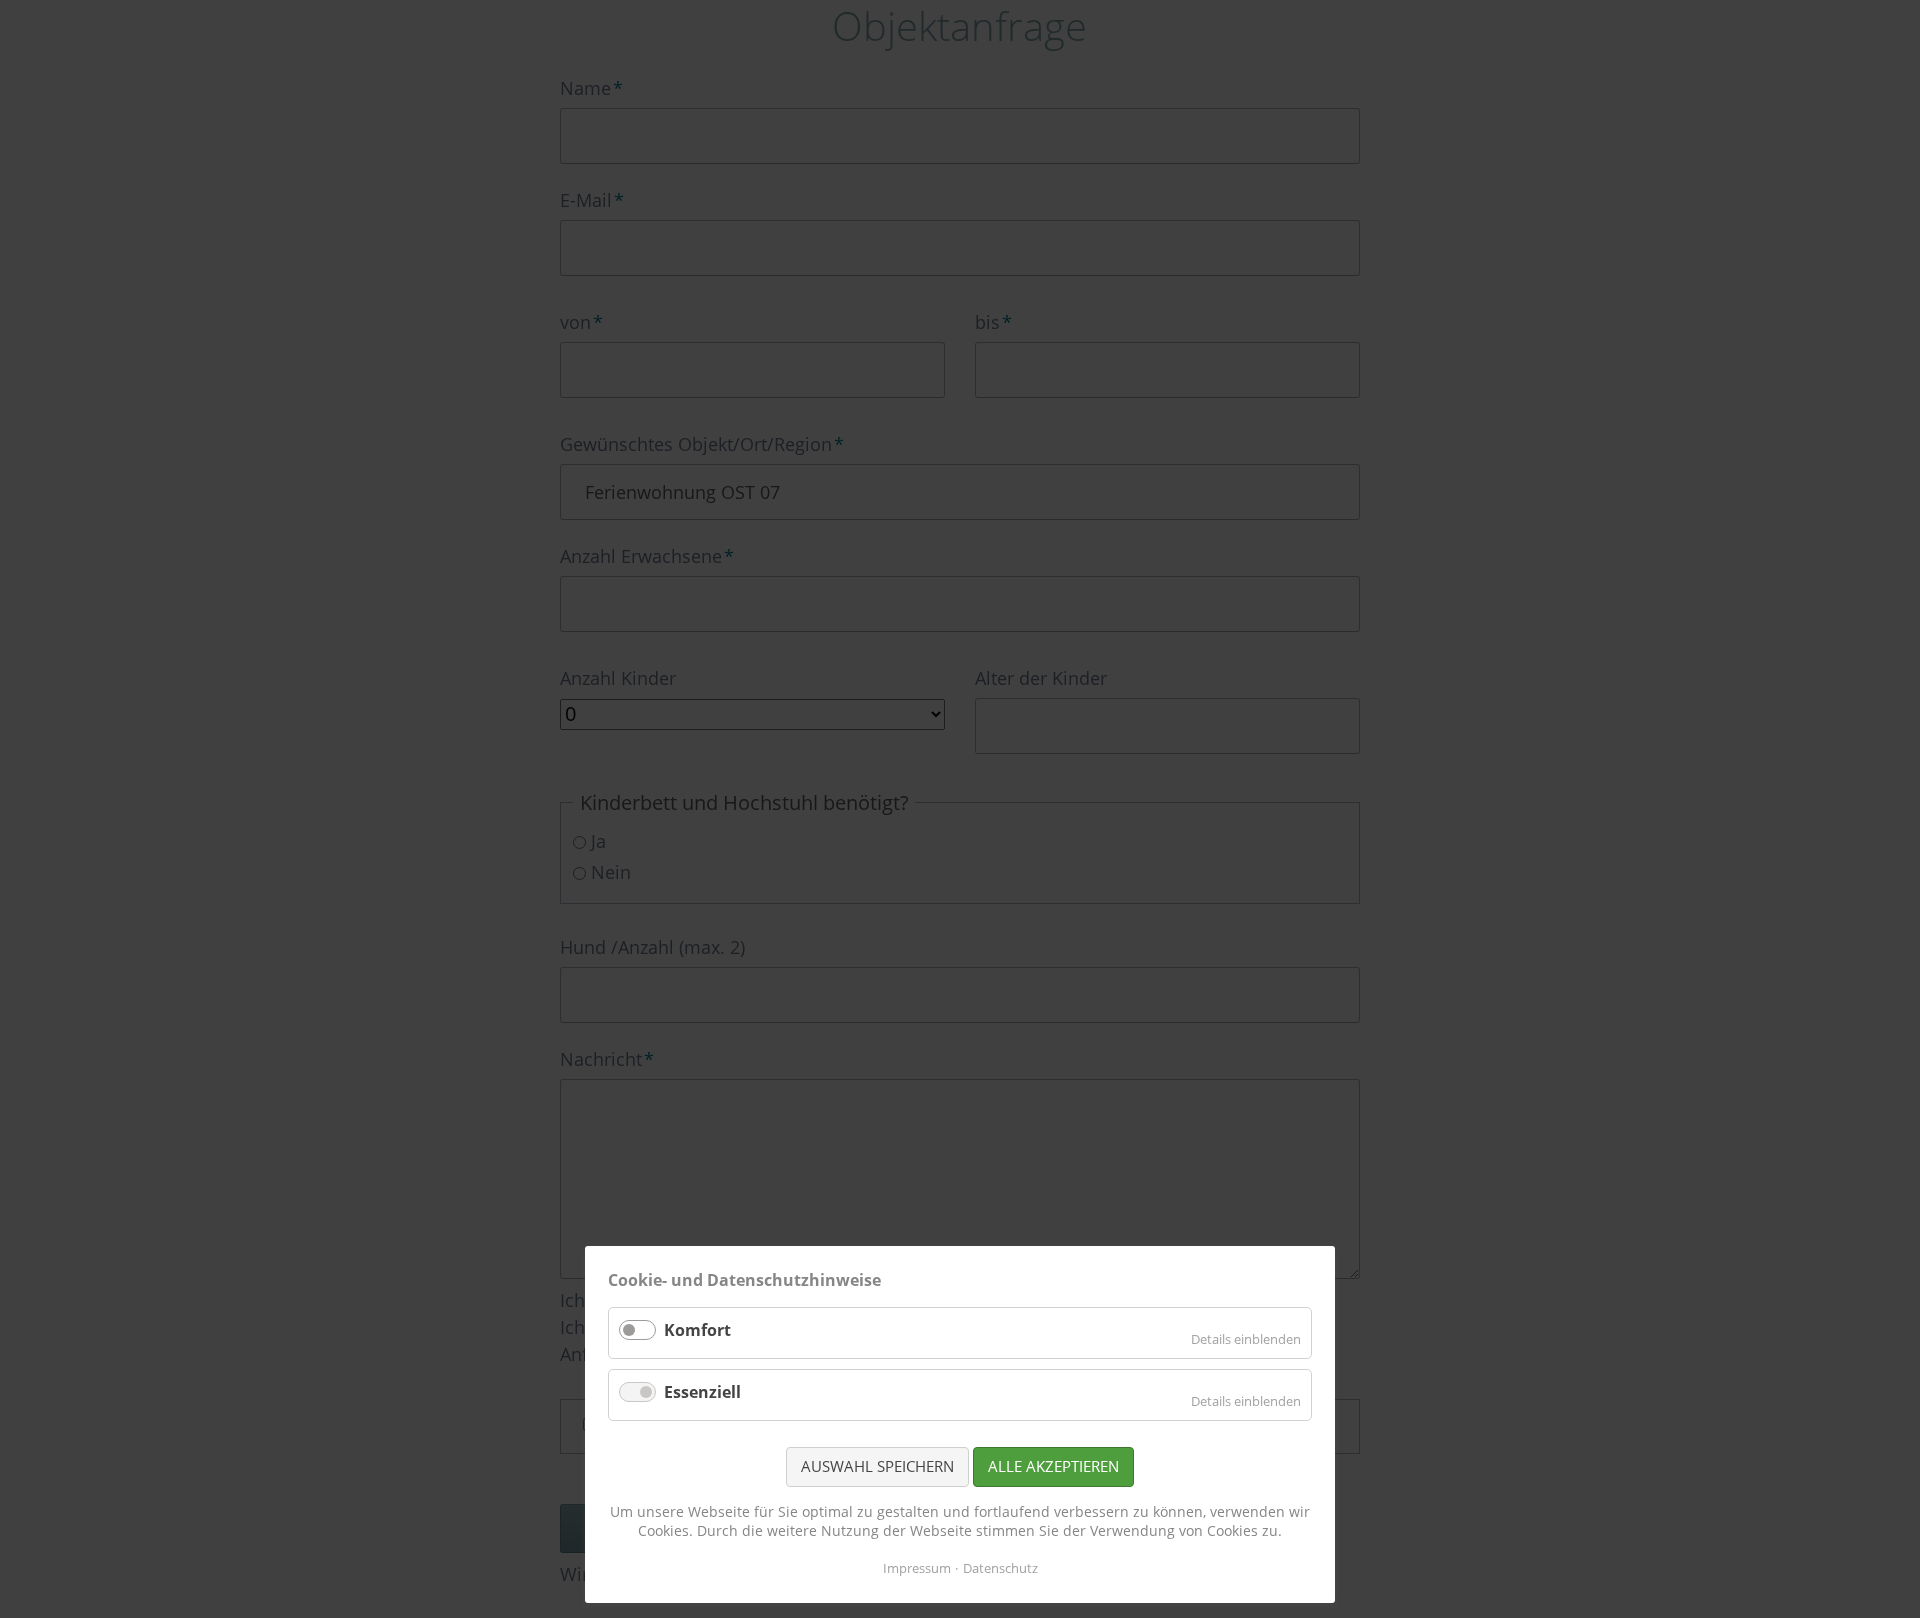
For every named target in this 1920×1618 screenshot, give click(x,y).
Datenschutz (1000, 1568)
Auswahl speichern (877, 1466)
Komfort (697, 1330)
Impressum (917, 1568)
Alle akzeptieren (1053, 1466)
